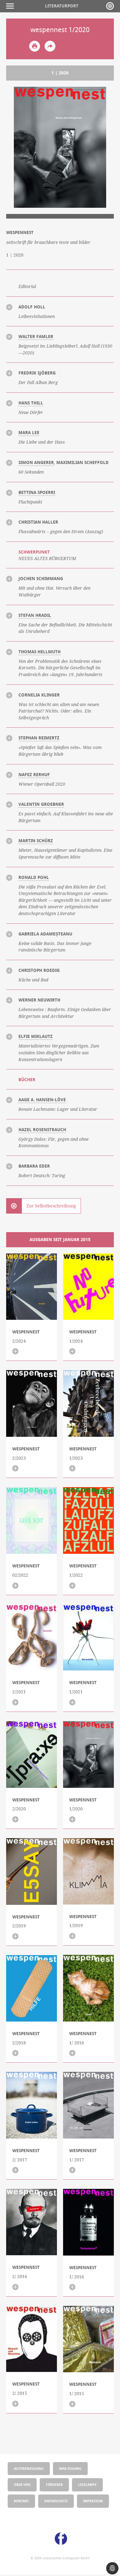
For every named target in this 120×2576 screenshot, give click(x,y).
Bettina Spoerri (37, 492)
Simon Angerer (36, 462)
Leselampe (87, 2484)
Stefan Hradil (35, 615)
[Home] (110, 6)
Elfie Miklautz (36, 1036)
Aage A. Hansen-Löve (42, 1100)
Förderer (54, 2484)
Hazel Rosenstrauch (42, 1130)
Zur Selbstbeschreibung (51, 1206)
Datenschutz (56, 2501)
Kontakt (21, 2501)
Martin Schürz (36, 841)
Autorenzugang (29, 2468)
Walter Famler (36, 337)
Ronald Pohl (34, 877)
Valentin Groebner (41, 804)
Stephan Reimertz (39, 738)
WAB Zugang (70, 2468)
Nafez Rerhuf (34, 775)
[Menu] (12, 6)
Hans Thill (31, 403)
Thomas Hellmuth (40, 652)
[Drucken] (35, 46)
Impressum (93, 2501)
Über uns (22, 2484)
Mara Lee (29, 433)
